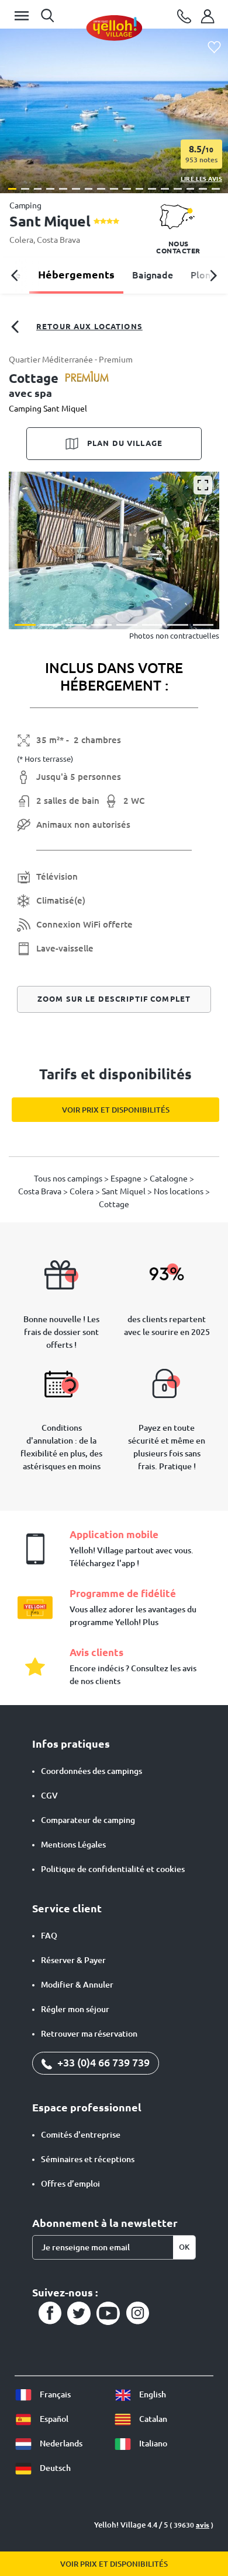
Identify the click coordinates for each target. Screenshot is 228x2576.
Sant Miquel (125, 1191)
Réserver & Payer (73, 1960)
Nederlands (60, 2443)
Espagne (127, 1179)
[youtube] (108, 2313)
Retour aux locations (89, 326)
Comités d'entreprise (81, 2135)
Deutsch (54, 2468)
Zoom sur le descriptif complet (114, 999)
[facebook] (50, 2313)
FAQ (49, 1936)
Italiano (152, 2443)
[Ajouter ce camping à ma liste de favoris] (214, 48)
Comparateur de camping (88, 1820)
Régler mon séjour (75, 2009)
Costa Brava (58, 240)
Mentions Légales (73, 1845)
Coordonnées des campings (91, 1771)
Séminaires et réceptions (88, 2159)
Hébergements (76, 274)
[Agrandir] (203, 485)
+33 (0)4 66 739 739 (102, 2062)
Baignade (153, 275)
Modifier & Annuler (77, 1985)
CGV (49, 1796)
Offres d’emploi (70, 2184)
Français (54, 2394)
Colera (21, 240)
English (152, 2394)
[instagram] (137, 2313)
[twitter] (79, 2313)
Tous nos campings (69, 1179)
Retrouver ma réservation (89, 2034)
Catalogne (170, 1179)
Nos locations (179, 1191)
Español (53, 2419)
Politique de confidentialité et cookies (113, 1869)
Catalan (152, 2419)
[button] (12, 189)
